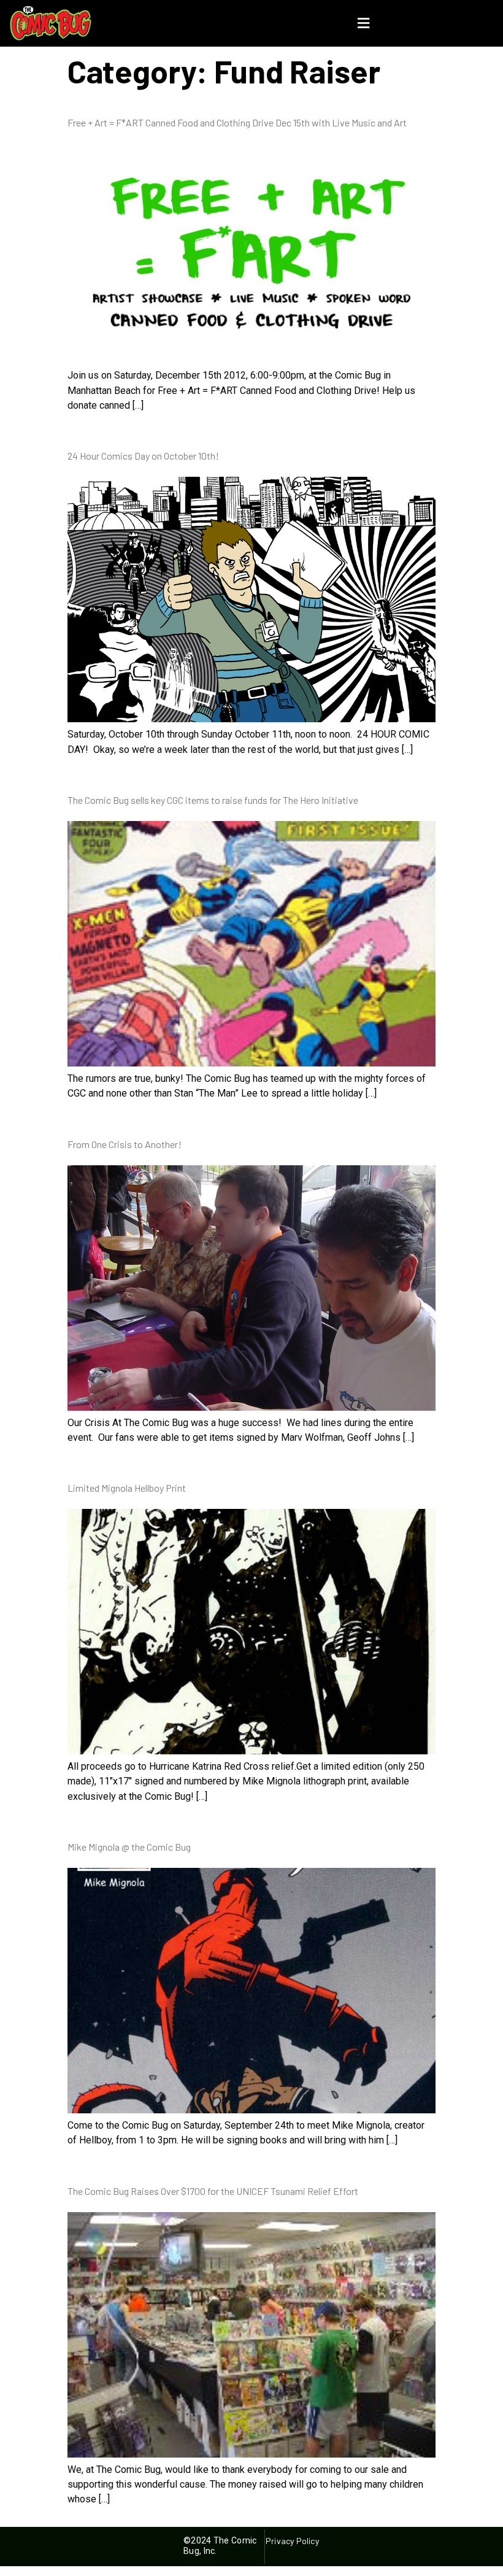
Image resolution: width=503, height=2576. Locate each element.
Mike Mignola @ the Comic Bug (129, 1847)
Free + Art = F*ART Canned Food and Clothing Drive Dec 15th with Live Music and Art (237, 122)
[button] (363, 24)
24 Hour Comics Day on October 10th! (143, 456)
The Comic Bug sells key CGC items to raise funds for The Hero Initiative (213, 800)
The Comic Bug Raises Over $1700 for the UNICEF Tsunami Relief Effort (213, 2191)
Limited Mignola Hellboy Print (127, 1488)
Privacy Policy (292, 2541)
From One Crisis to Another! (125, 1144)
